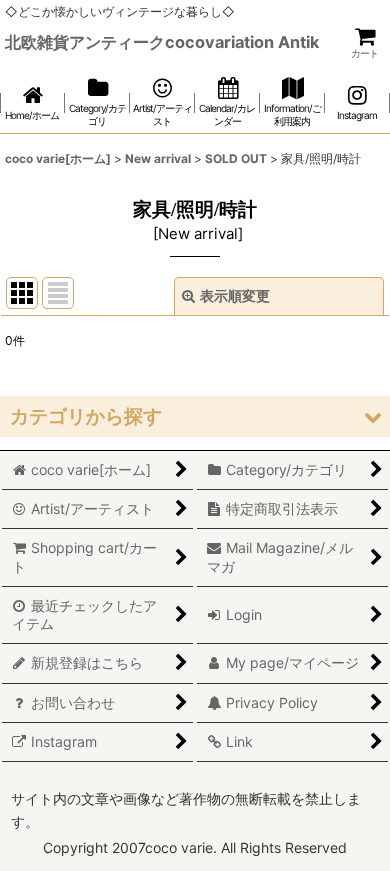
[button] (195, 416)
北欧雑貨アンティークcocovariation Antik (162, 42)
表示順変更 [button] (235, 295)
